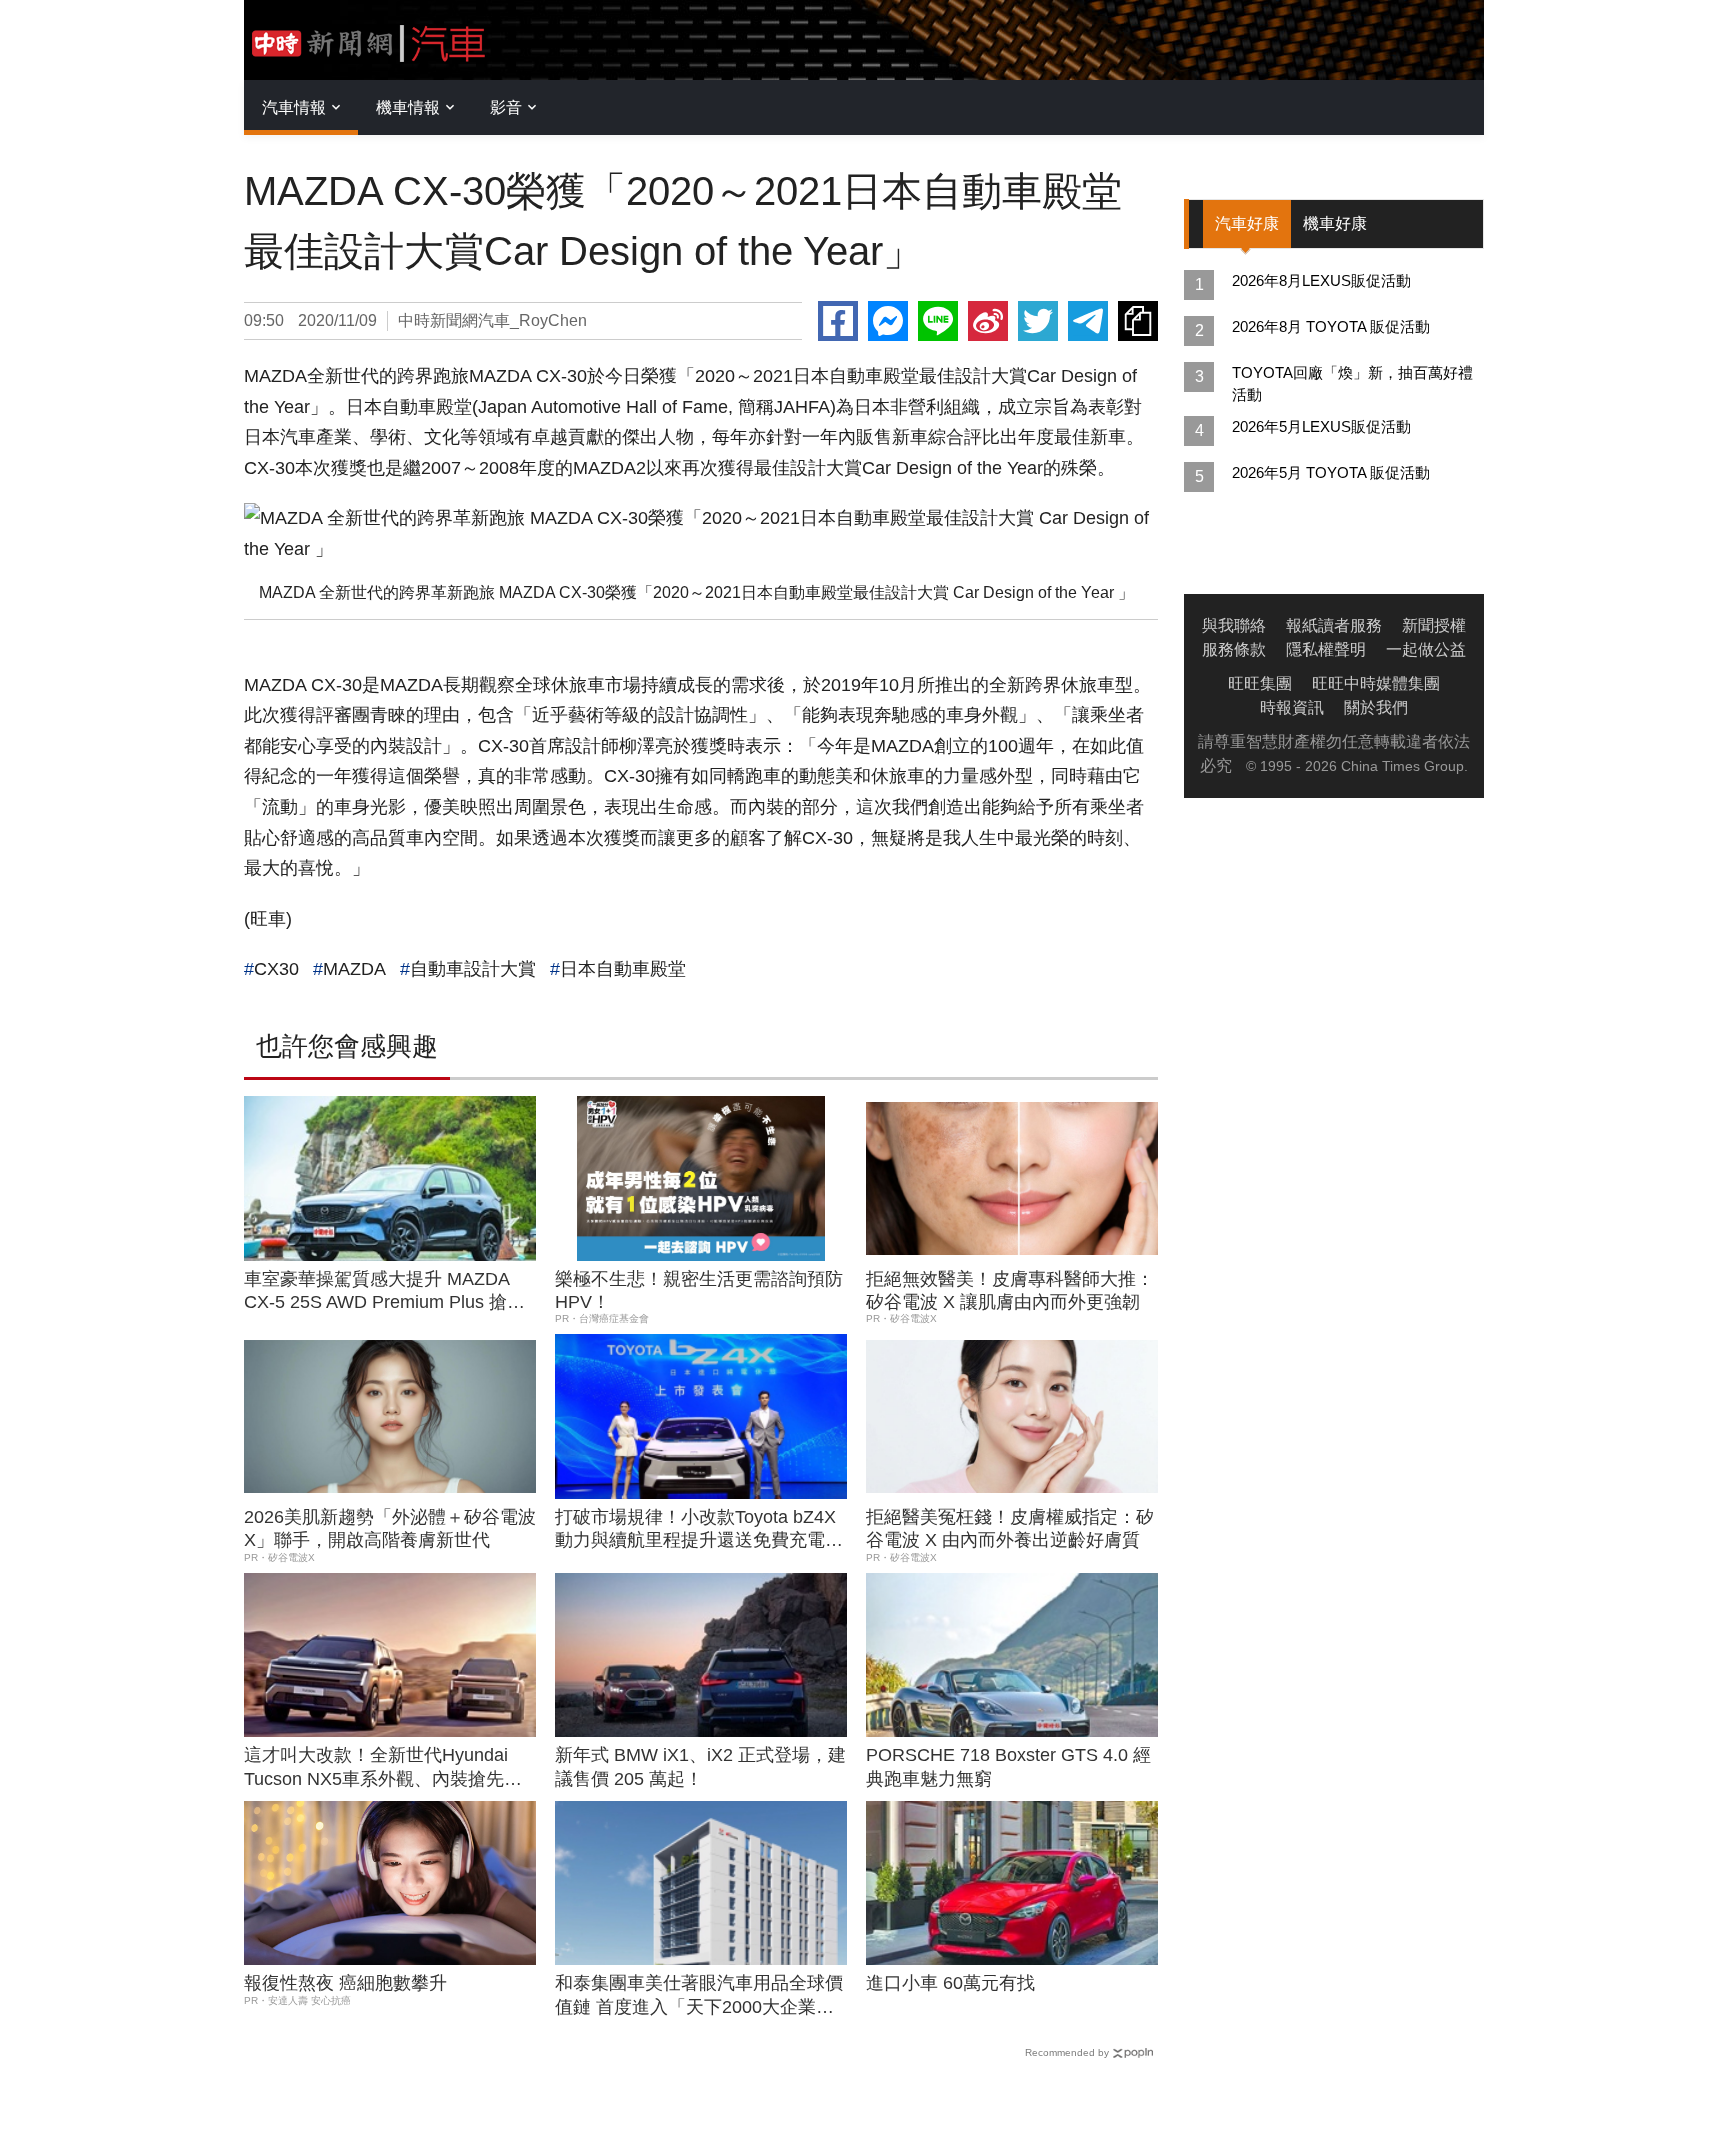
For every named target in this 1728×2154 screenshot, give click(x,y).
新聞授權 (1434, 625)
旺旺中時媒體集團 (1376, 683)
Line (938, 321)
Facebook (838, 321)
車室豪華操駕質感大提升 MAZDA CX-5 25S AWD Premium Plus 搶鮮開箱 (384, 1292)
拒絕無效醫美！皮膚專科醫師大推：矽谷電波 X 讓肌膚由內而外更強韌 (1010, 1290)
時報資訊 (1292, 707)
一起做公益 (1426, 649)
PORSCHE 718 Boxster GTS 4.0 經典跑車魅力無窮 (1008, 1766)
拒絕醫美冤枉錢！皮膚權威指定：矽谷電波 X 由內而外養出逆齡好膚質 (1010, 1528)
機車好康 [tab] (1335, 223)
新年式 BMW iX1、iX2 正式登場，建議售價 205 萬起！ (700, 1766)
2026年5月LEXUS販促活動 (1321, 426)
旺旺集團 (1260, 683)
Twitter (1038, 321)
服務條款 (1234, 649)
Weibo (988, 321)
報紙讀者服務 (1334, 625)
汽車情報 (294, 107)
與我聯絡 (1234, 625)
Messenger (888, 321)
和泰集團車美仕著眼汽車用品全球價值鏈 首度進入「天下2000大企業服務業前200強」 (699, 1996)
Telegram (1088, 321)
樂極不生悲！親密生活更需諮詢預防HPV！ (699, 1290)
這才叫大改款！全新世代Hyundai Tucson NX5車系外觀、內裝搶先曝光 (383, 1768)
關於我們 (1376, 707)
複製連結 (1138, 321)
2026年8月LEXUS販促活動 (1321, 280)
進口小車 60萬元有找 (950, 1983)
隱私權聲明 (1326, 649)
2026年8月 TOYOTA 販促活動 (1331, 326)
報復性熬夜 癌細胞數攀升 (345, 1983)
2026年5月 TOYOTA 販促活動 (1331, 472)
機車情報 (408, 107)
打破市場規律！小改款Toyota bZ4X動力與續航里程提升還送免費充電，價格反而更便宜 (699, 1530)
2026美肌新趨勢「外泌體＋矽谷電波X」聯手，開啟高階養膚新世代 (390, 1528)
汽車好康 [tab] (1247, 223)
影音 (506, 107)
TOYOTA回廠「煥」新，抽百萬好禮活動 (1352, 383)
